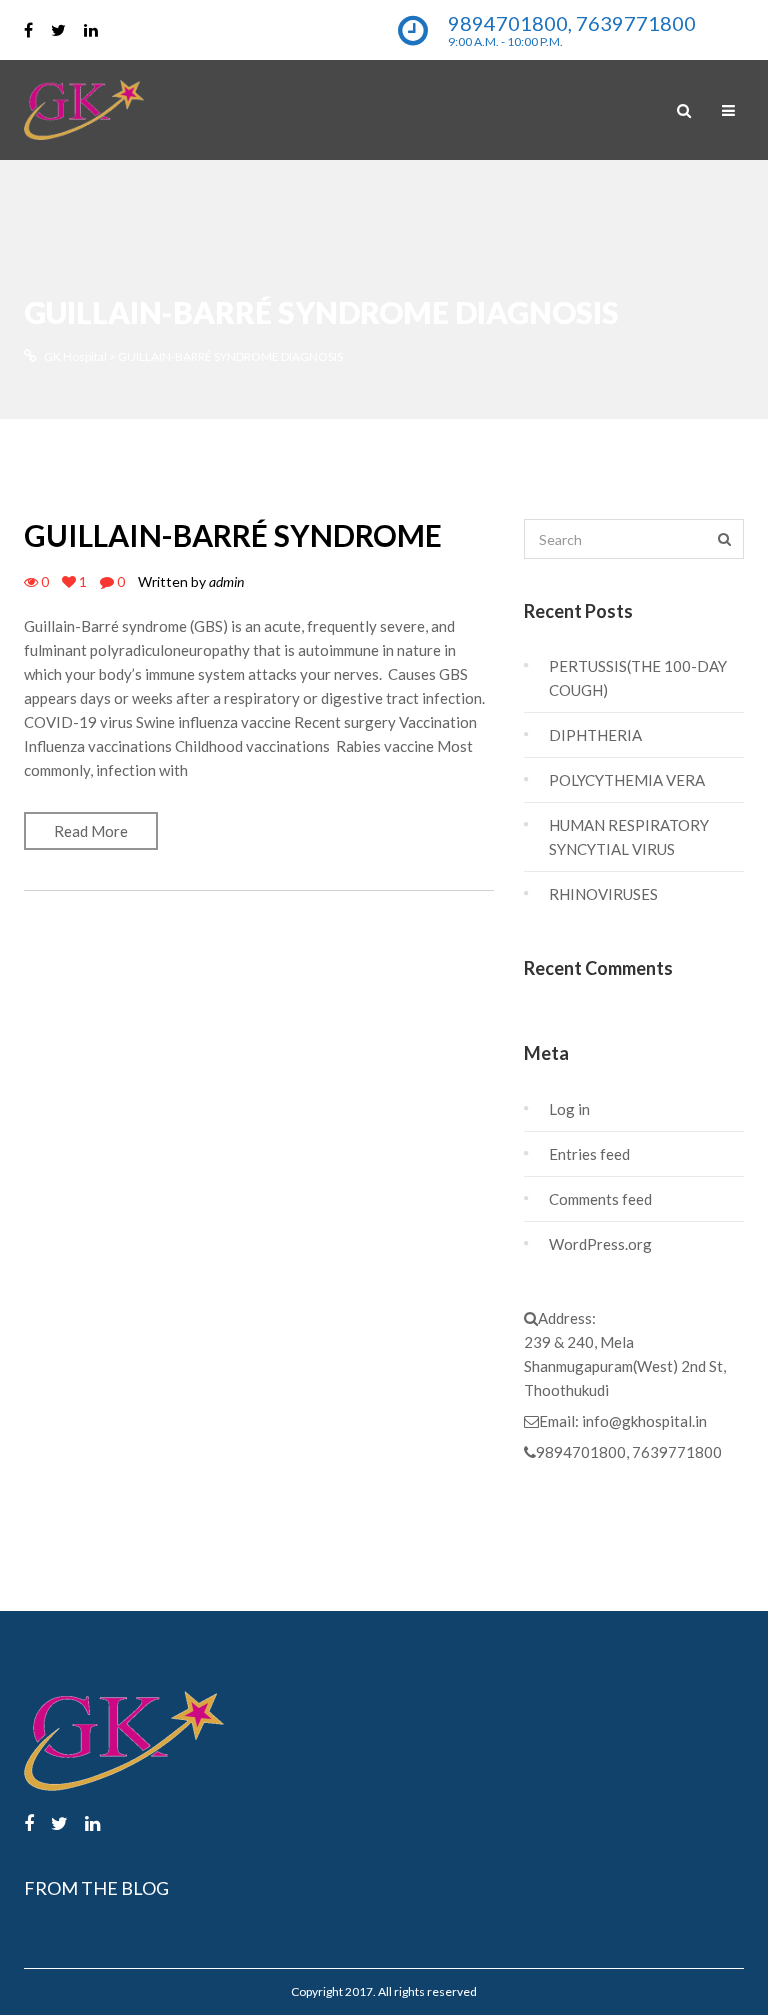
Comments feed (600, 1199)
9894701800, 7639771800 (629, 1452)
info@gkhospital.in (644, 1421)
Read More (91, 831)
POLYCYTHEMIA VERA (627, 780)
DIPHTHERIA (595, 735)
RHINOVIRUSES (603, 894)
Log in (569, 1109)
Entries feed (589, 1154)
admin (226, 581)
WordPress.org (600, 1244)
